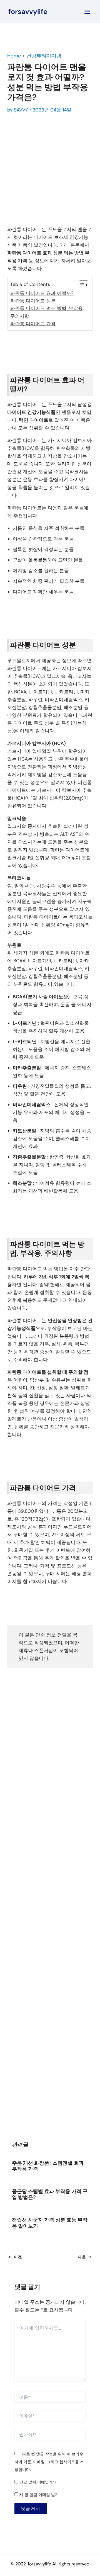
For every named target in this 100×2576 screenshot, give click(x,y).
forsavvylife (28, 12)
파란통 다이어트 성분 (33, 301)
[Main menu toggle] (88, 12)
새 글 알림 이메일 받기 (39, 2495)
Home (14, 56)
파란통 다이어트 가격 (33, 324)
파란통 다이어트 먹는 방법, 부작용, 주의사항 (47, 312)
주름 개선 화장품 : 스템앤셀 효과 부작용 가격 (48, 2166)
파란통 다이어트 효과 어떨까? (42, 293)
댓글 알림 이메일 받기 (39, 2482)
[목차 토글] (81, 285)
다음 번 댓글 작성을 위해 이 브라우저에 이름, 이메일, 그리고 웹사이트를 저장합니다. (49, 2462)
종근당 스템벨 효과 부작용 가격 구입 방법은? (50, 2194)
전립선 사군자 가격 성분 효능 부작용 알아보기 (50, 2223)
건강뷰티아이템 (44, 56)
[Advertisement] (50, 168)
